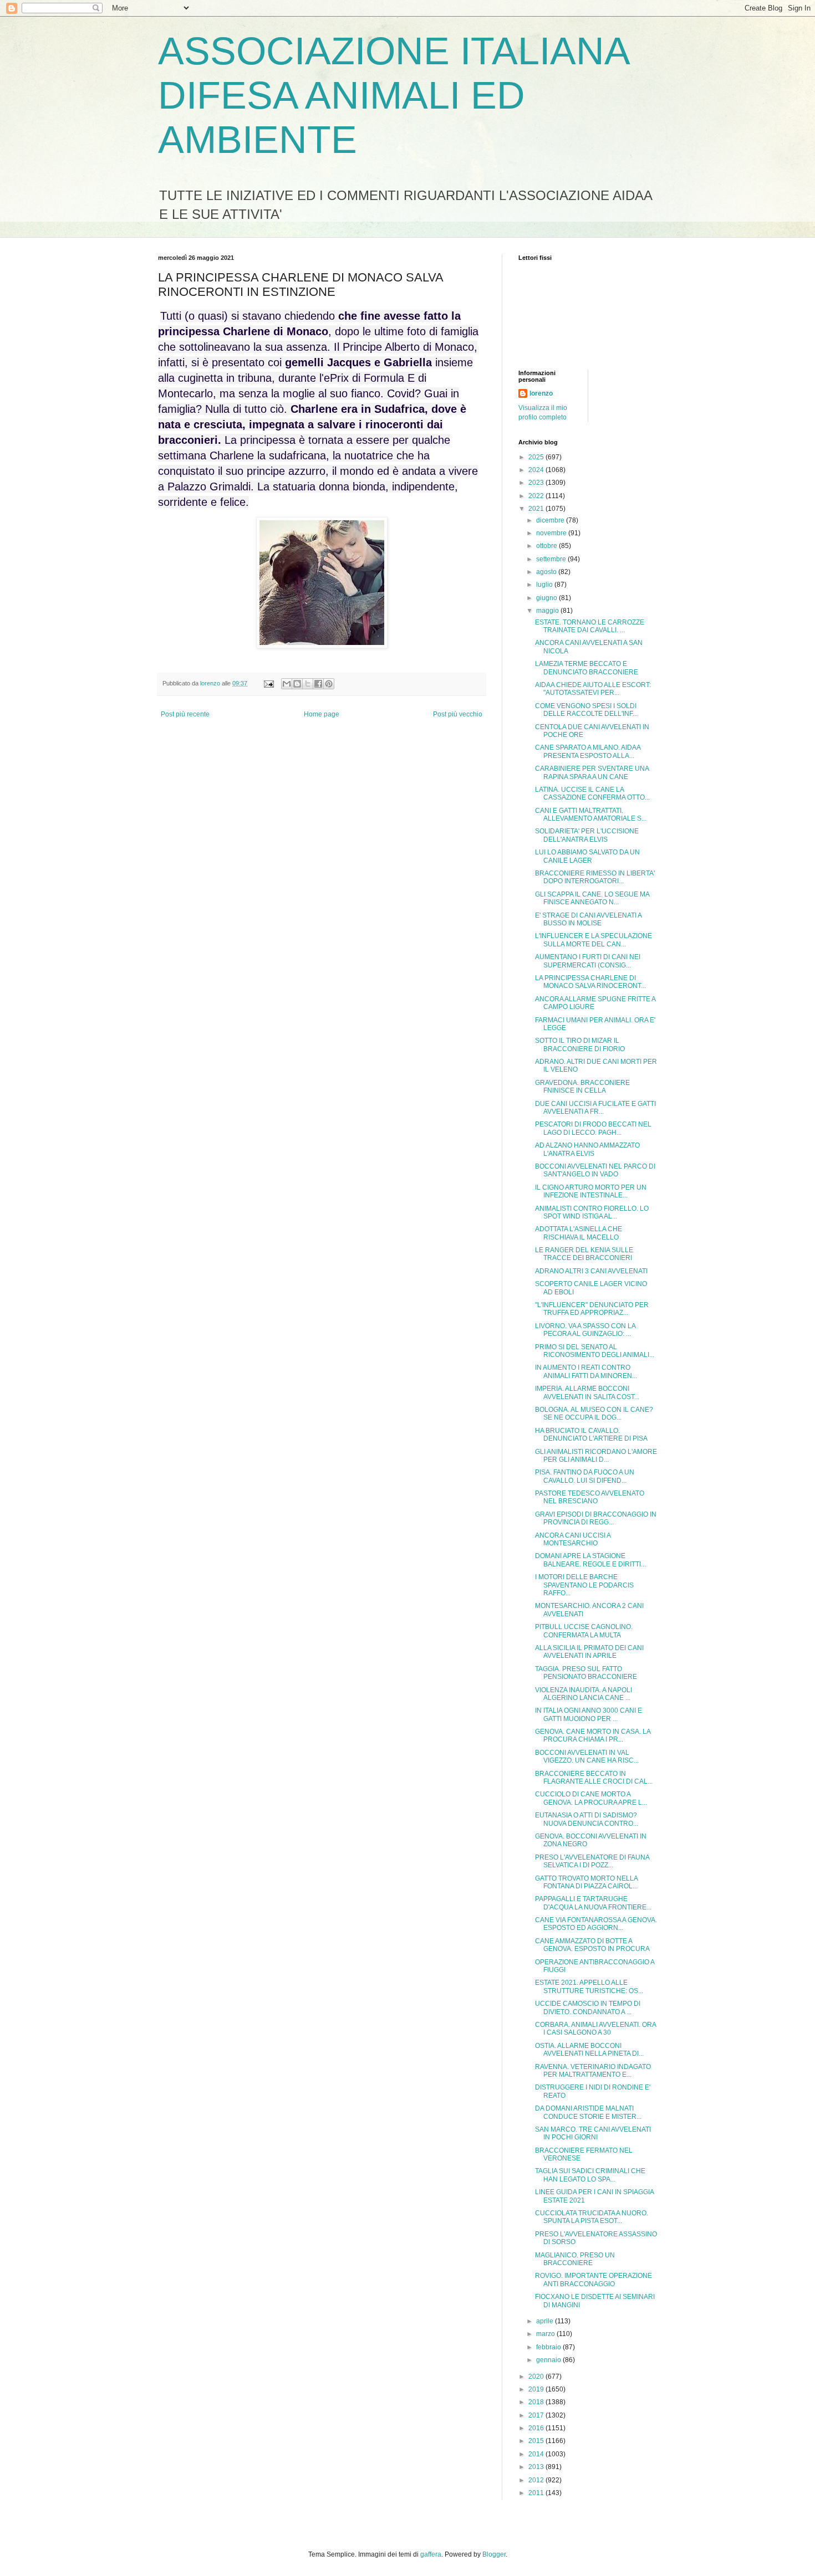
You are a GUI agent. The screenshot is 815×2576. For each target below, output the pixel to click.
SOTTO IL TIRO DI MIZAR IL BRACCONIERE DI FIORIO (580, 1044)
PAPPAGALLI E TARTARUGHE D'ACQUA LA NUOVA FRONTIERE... (593, 1903)
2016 (537, 2428)
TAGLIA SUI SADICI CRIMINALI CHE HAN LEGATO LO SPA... (590, 2175)
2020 (537, 2377)
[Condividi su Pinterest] (329, 684)
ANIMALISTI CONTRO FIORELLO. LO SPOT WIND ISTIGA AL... (592, 1212)
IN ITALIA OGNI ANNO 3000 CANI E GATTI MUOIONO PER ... (589, 1714)
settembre (552, 559)
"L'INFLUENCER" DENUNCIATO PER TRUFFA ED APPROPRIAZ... (592, 1309)
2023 (537, 483)
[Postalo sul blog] (297, 684)
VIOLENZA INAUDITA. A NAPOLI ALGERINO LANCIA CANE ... (584, 1694)
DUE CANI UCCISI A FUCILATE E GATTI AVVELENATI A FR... (595, 1108)
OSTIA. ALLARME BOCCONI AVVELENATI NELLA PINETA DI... (589, 2050)
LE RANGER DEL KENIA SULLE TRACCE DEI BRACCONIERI (584, 1254)
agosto (547, 572)
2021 (537, 509)
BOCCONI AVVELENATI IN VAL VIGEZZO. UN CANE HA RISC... (587, 1756)
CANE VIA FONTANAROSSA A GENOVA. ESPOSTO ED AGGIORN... (596, 1924)
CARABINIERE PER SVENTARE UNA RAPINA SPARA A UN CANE (592, 772)
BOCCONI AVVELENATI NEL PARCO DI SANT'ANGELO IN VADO (595, 1170)
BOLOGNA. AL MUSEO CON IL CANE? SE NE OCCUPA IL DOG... (594, 1414)
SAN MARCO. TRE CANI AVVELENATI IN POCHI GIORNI (593, 2133)
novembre (552, 533)
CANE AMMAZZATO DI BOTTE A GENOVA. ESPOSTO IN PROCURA (592, 1945)
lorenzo (541, 393)
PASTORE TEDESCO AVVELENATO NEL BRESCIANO (590, 1497)
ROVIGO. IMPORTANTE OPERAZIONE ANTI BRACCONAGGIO (594, 2280)
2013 (537, 2467)
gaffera (431, 2554)
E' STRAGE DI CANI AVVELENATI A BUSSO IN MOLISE (588, 919)
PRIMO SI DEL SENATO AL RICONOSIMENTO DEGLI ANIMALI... (595, 1351)
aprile (546, 2321)
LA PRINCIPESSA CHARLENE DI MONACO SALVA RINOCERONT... (590, 982)
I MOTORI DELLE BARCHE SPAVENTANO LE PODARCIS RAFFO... (584, 1585)
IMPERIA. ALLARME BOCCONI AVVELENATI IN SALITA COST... (587, 1392)
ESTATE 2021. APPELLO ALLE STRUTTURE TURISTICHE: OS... (589, 1986)
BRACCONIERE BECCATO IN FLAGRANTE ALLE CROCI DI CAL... (594, 1778)
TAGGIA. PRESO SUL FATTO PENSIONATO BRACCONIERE (586, 1673)
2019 (537, 2389)
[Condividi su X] (308, 684)
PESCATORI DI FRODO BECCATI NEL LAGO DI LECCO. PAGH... (593, 1128)
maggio (548, 611)
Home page (322, 714)
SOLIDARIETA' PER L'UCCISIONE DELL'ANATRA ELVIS (587, 835)
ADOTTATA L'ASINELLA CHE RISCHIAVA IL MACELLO (579, 1233)
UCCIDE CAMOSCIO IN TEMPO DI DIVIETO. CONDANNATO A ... (588, 2007)
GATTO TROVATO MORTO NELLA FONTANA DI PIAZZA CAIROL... (586, 1882)
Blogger (494, 2554)
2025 (537, 457)
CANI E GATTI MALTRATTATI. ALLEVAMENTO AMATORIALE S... (591, 815)
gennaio (549, 2360)
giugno (547, 598)
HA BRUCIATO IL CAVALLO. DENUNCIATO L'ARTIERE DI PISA (591, 1435)
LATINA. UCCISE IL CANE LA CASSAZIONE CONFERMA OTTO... (592, 793)
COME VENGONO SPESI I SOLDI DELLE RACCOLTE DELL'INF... (586, 710)
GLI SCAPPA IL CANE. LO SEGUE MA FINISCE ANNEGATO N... (592, 898)
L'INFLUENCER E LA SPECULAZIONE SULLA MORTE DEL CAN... (594, 940)
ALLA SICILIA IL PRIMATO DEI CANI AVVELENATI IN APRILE (589, 1652)
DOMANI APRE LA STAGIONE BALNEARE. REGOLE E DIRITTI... (590, 1560)
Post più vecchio (458, 714)
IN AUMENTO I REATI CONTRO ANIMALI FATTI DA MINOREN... (586, 1371)
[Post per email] (268, 683)
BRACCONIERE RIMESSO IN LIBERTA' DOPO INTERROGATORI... (595, 877)
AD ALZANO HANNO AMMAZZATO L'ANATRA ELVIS (587, 1149)
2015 (537, 2441)
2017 (537, 2415)
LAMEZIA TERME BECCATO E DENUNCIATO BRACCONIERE (587, 668)
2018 (537, 2402)
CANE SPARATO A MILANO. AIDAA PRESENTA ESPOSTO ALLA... (588, 751)
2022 (537, 496)
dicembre (551, 520)
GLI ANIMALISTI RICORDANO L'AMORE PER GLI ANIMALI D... (596, 1456)
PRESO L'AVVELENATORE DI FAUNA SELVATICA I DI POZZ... (592, 1861)
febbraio (549, 2347)
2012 (537, 2480)
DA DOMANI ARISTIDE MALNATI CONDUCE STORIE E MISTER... (588, 2112)
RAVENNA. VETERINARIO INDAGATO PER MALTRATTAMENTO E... (593, 2071)
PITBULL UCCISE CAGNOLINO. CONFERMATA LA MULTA (584, 1631)
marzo (546, 2334)
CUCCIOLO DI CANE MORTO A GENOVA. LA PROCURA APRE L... (591, 1798)
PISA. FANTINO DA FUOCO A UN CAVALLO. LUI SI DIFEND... (585, 1476)
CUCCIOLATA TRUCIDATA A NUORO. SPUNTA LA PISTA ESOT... (592, 2217)
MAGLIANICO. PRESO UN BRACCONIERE (575, 2259)
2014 (537, 2454)
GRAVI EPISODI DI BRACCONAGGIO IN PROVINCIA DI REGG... (596, 1518)
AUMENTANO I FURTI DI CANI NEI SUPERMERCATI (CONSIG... (588, 961)
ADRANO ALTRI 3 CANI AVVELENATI (591, 1271)
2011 (537, 2493)
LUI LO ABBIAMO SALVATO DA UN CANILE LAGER (587, 856)
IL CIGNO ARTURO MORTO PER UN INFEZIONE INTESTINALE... (591, 1191)
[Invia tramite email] (287, 684)
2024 (537, 470)
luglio (545, 585)
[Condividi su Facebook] (318, 684)
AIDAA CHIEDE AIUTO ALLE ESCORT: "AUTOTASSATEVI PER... (593, 689)
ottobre (547, 546)
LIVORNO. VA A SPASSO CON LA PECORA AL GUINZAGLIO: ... (585, 1330)
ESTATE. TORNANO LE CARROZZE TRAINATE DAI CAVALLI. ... (590, 626)
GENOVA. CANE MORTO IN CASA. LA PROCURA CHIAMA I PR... (593, 1735)
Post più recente (185, 714)
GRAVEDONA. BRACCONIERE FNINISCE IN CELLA (582, 1087)
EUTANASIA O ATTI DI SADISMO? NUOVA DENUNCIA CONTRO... (587, 1819)
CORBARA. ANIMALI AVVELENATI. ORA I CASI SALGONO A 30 (595, 2029)
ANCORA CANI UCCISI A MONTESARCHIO (573, 1539)
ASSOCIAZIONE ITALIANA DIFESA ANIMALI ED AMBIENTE (393, 95)
